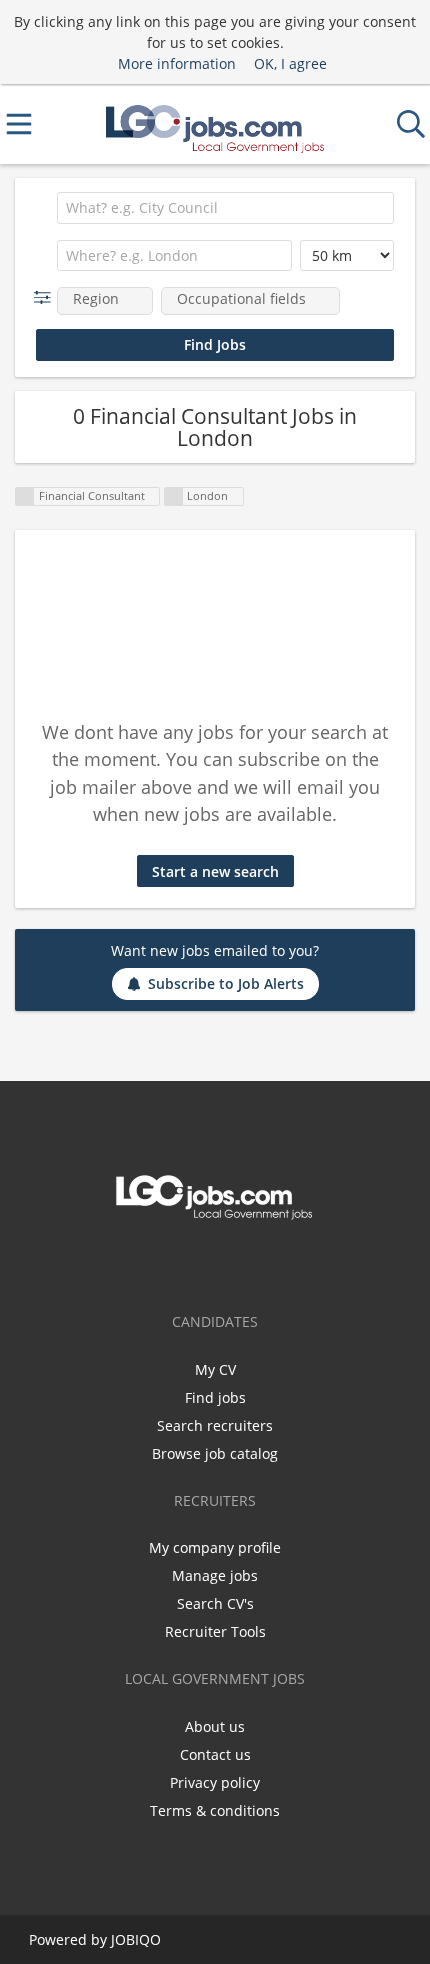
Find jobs (215, 1397)
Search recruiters (215, 1425)
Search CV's (215, 1603)
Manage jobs (215, 1575)
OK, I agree (290, 63)
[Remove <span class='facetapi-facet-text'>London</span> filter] (174, 496)
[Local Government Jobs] (215, 124)
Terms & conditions (215, 1810)
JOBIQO (136, 1939)
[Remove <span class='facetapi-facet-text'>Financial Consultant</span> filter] (25, 496)
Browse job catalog (215, 1453)
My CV (215, 1369)
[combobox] (225, 208)
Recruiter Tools (215, 1631)
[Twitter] (215, 1262)
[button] (46, 297)
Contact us (215, 1754)
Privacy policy (215, 1782)
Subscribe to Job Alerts (226, 983)
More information (177, 63)
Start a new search (215, 871)
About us (215, 1726)
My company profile (215, 1547)
